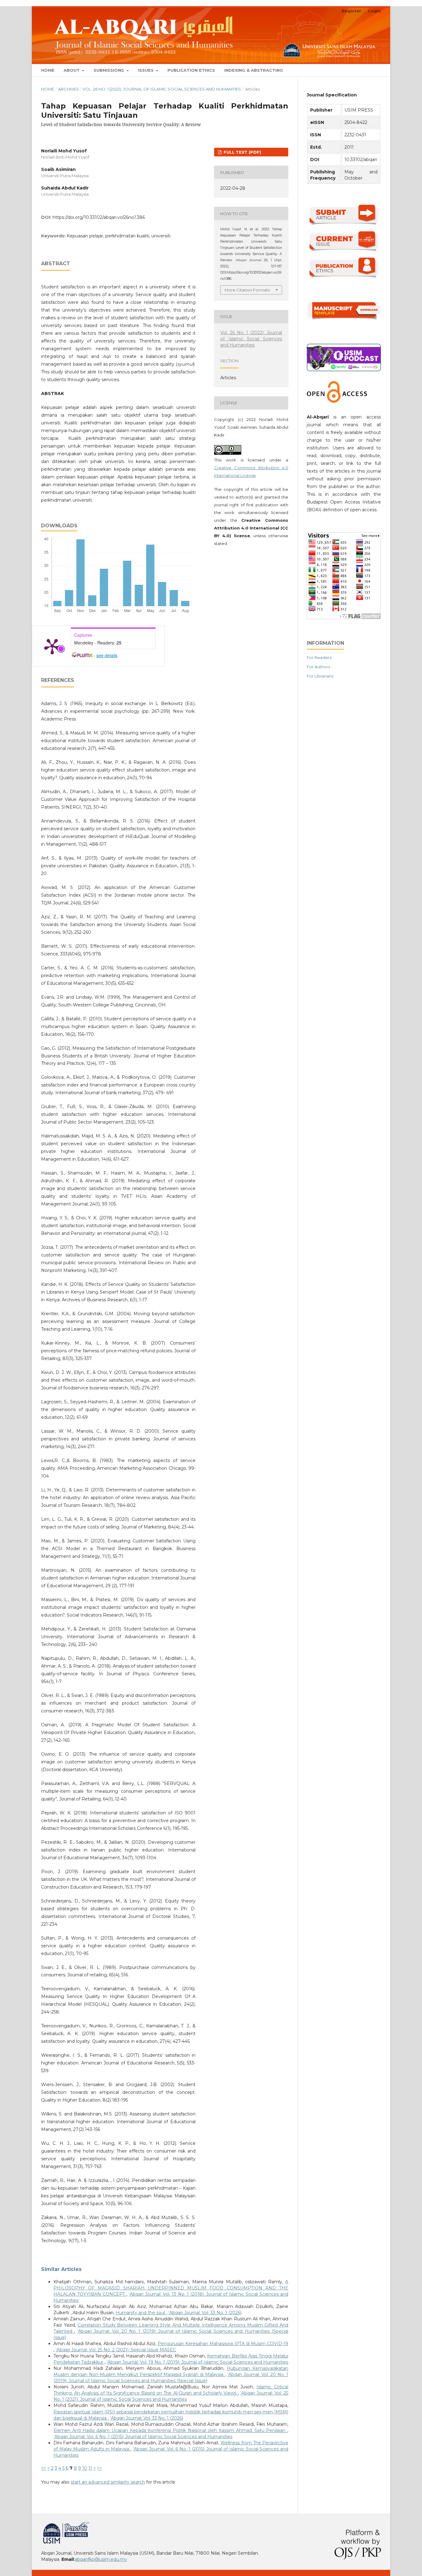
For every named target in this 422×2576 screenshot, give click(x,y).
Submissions (109, 70)
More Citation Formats (247, 290)
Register (351, 11)
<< (44, 2468)
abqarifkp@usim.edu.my (101, 2559)
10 (85, 2468)
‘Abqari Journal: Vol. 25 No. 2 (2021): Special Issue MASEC (116, 2350)
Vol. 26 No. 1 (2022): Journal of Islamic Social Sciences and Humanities (162, 89)
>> (99, 2468)
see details (107, 655)
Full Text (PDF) (242, 152)
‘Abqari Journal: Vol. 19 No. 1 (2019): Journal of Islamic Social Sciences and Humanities (197, 2362)
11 (90, 2468)
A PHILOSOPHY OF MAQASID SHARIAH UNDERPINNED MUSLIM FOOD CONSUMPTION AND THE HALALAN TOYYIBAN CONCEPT (171, 2288)
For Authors (318, 667)
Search (369, 70)
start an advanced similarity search (108, 2482)
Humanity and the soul (141, 2313)
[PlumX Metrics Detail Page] (52, 646)
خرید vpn (42, 2525)
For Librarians (320, 676)
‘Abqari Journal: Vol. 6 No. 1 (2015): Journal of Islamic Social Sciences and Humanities (143, 2437)
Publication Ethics (191, 70)
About (72, 70)
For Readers (319, 657)
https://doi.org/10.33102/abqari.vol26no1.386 (99, 217)
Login (375, 11)
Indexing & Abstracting (254, 70)
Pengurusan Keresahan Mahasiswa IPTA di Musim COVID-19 (223, 2344)
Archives (68, 89)
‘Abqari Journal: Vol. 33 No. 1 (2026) (205, 2313)
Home (48, 70)
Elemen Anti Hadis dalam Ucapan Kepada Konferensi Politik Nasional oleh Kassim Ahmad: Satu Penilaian (170, 2430)
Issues (146, 70)
